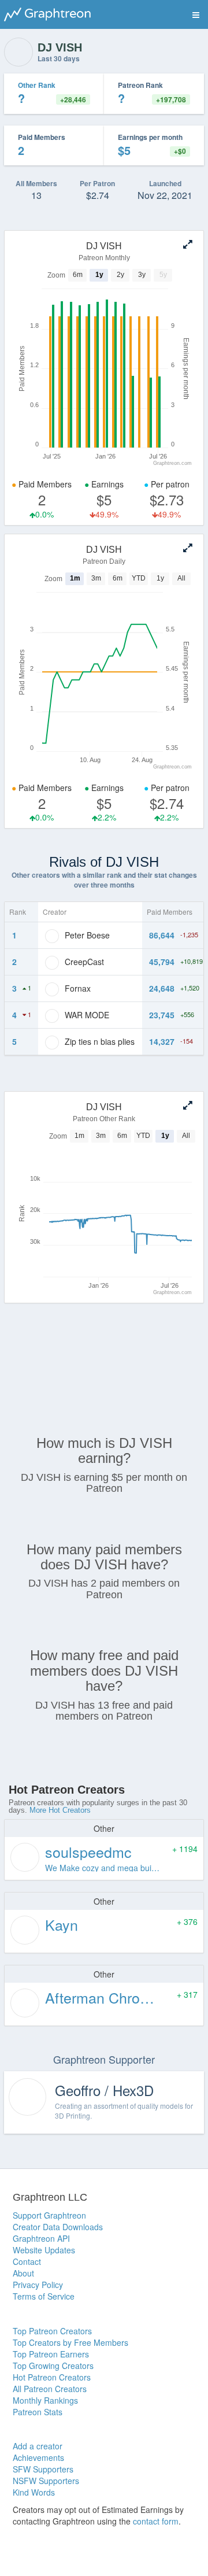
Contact (27, 2261)
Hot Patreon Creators (52, 2377)
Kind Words (34, 2492)
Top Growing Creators (53, 2366)
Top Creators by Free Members (70, 2342)
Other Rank (37, 85)
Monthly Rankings (45, 2400)
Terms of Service (44, 2296)
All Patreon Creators (50, 2389)
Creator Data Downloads (58, 2227)
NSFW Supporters (46, 2481)
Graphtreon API (41, 2238)
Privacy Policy (38, 2285)
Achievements (38, 2457)
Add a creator (38, 2446)
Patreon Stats (38, 2412)
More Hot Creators (60, 1810)
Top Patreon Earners (51, 2354)
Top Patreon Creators (52, 2331)
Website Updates (44, 2250)
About (23, 2273)
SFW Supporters (43, 2469)
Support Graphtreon (49, 2215)
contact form (156, 2521)
